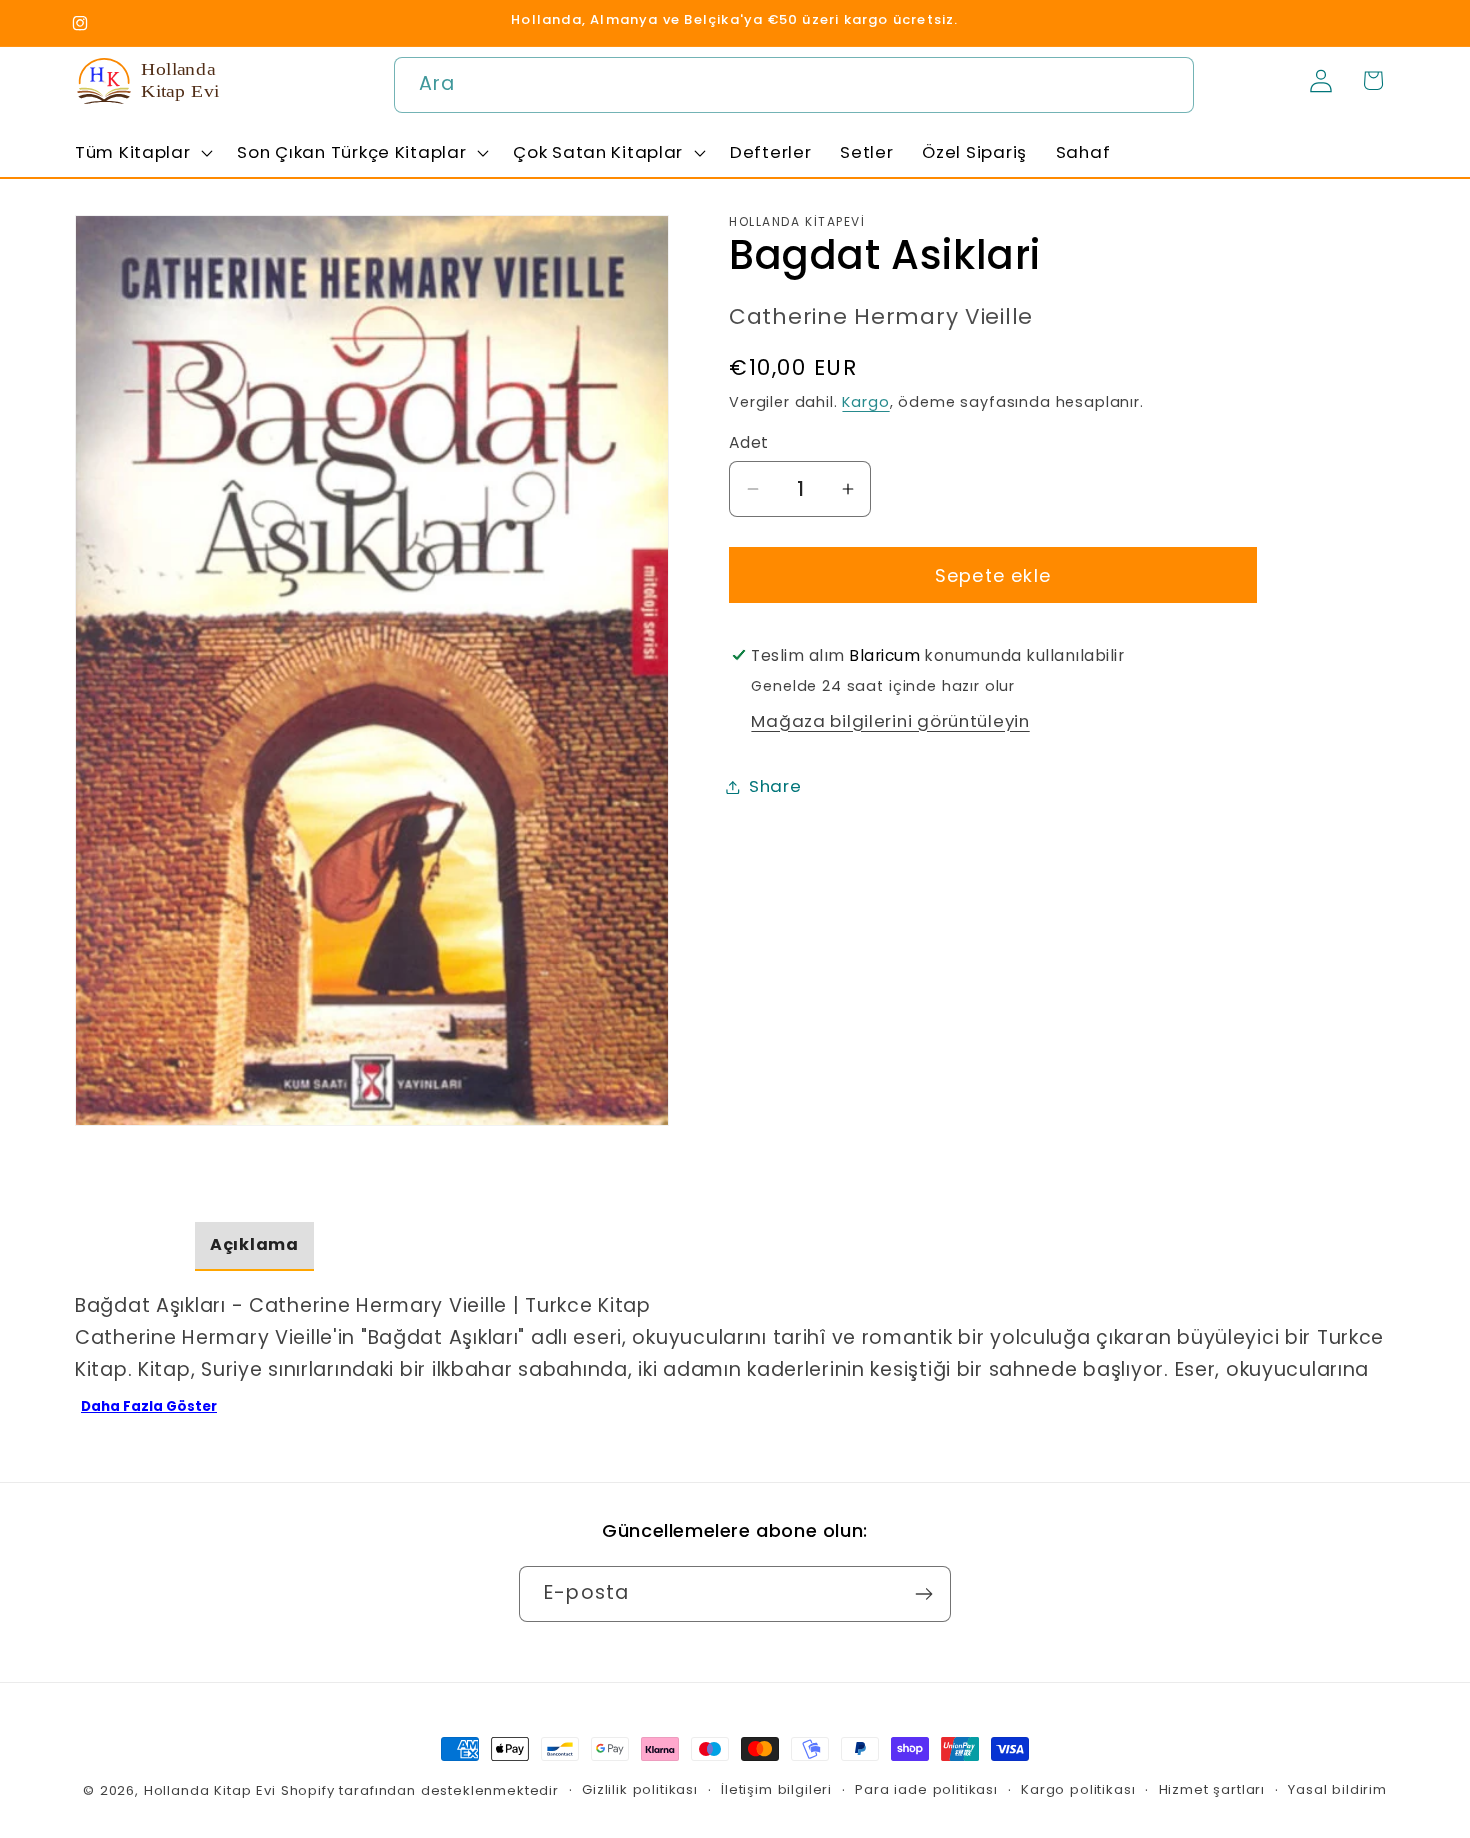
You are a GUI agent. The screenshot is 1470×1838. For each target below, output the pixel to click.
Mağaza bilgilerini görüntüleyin (890, 720)
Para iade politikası (926, 1789)
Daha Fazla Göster (149, 1406)
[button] (142, 152)
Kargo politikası (1078, 1789)
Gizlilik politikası (640, 1789)
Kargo (865, 402)
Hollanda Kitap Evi (210, 1790)
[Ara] (1166, 84)
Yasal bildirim (1337, 1789)
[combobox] (794, 85)
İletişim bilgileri (776, 1789)
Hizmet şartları (1212, 1789)
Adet (749, 442)
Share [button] (775, 786)
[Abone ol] (923, 1594)
